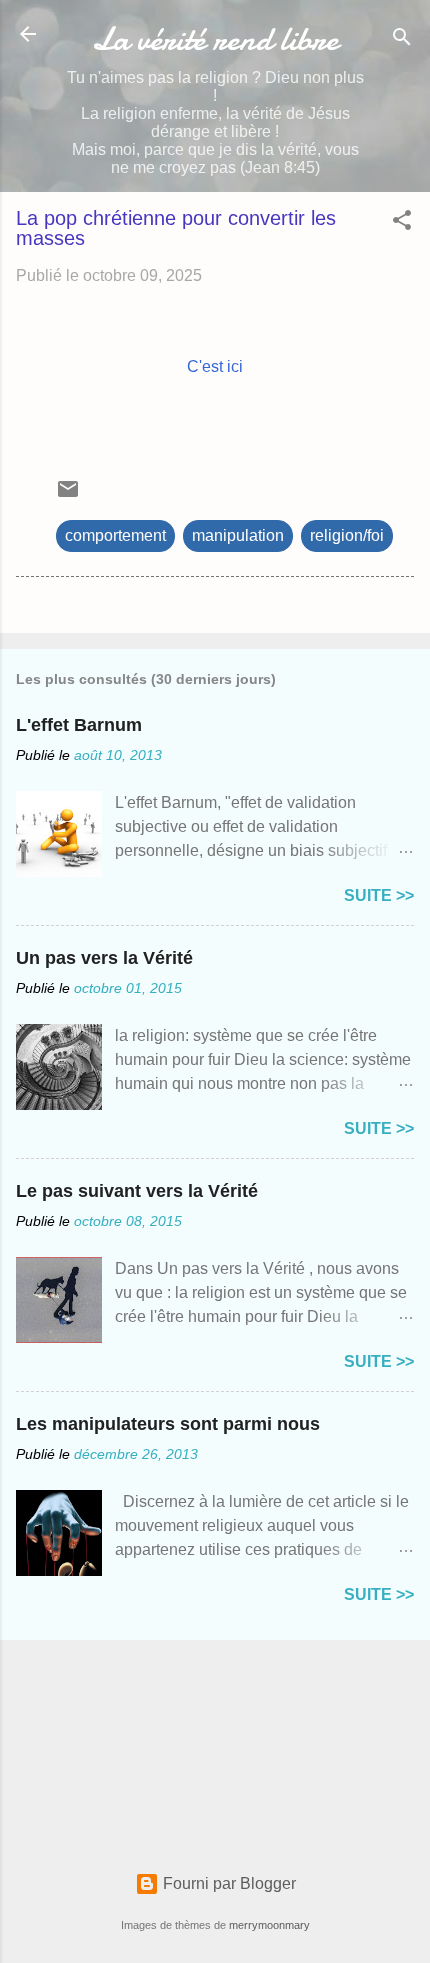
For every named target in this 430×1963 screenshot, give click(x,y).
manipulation (238, 535)
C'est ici (215, 366)
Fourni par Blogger (227, 1883)
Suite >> (379, 895)
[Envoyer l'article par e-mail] (68, 495)
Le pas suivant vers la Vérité (137, 1191)
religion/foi (347, 535)
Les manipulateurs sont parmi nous (168, 1424)
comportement (115, 535)
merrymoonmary (269, 1925)
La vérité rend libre (215, 39)
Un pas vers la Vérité (104, 958)
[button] (402, 223)
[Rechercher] (402, 40)
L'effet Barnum (79, 725)
